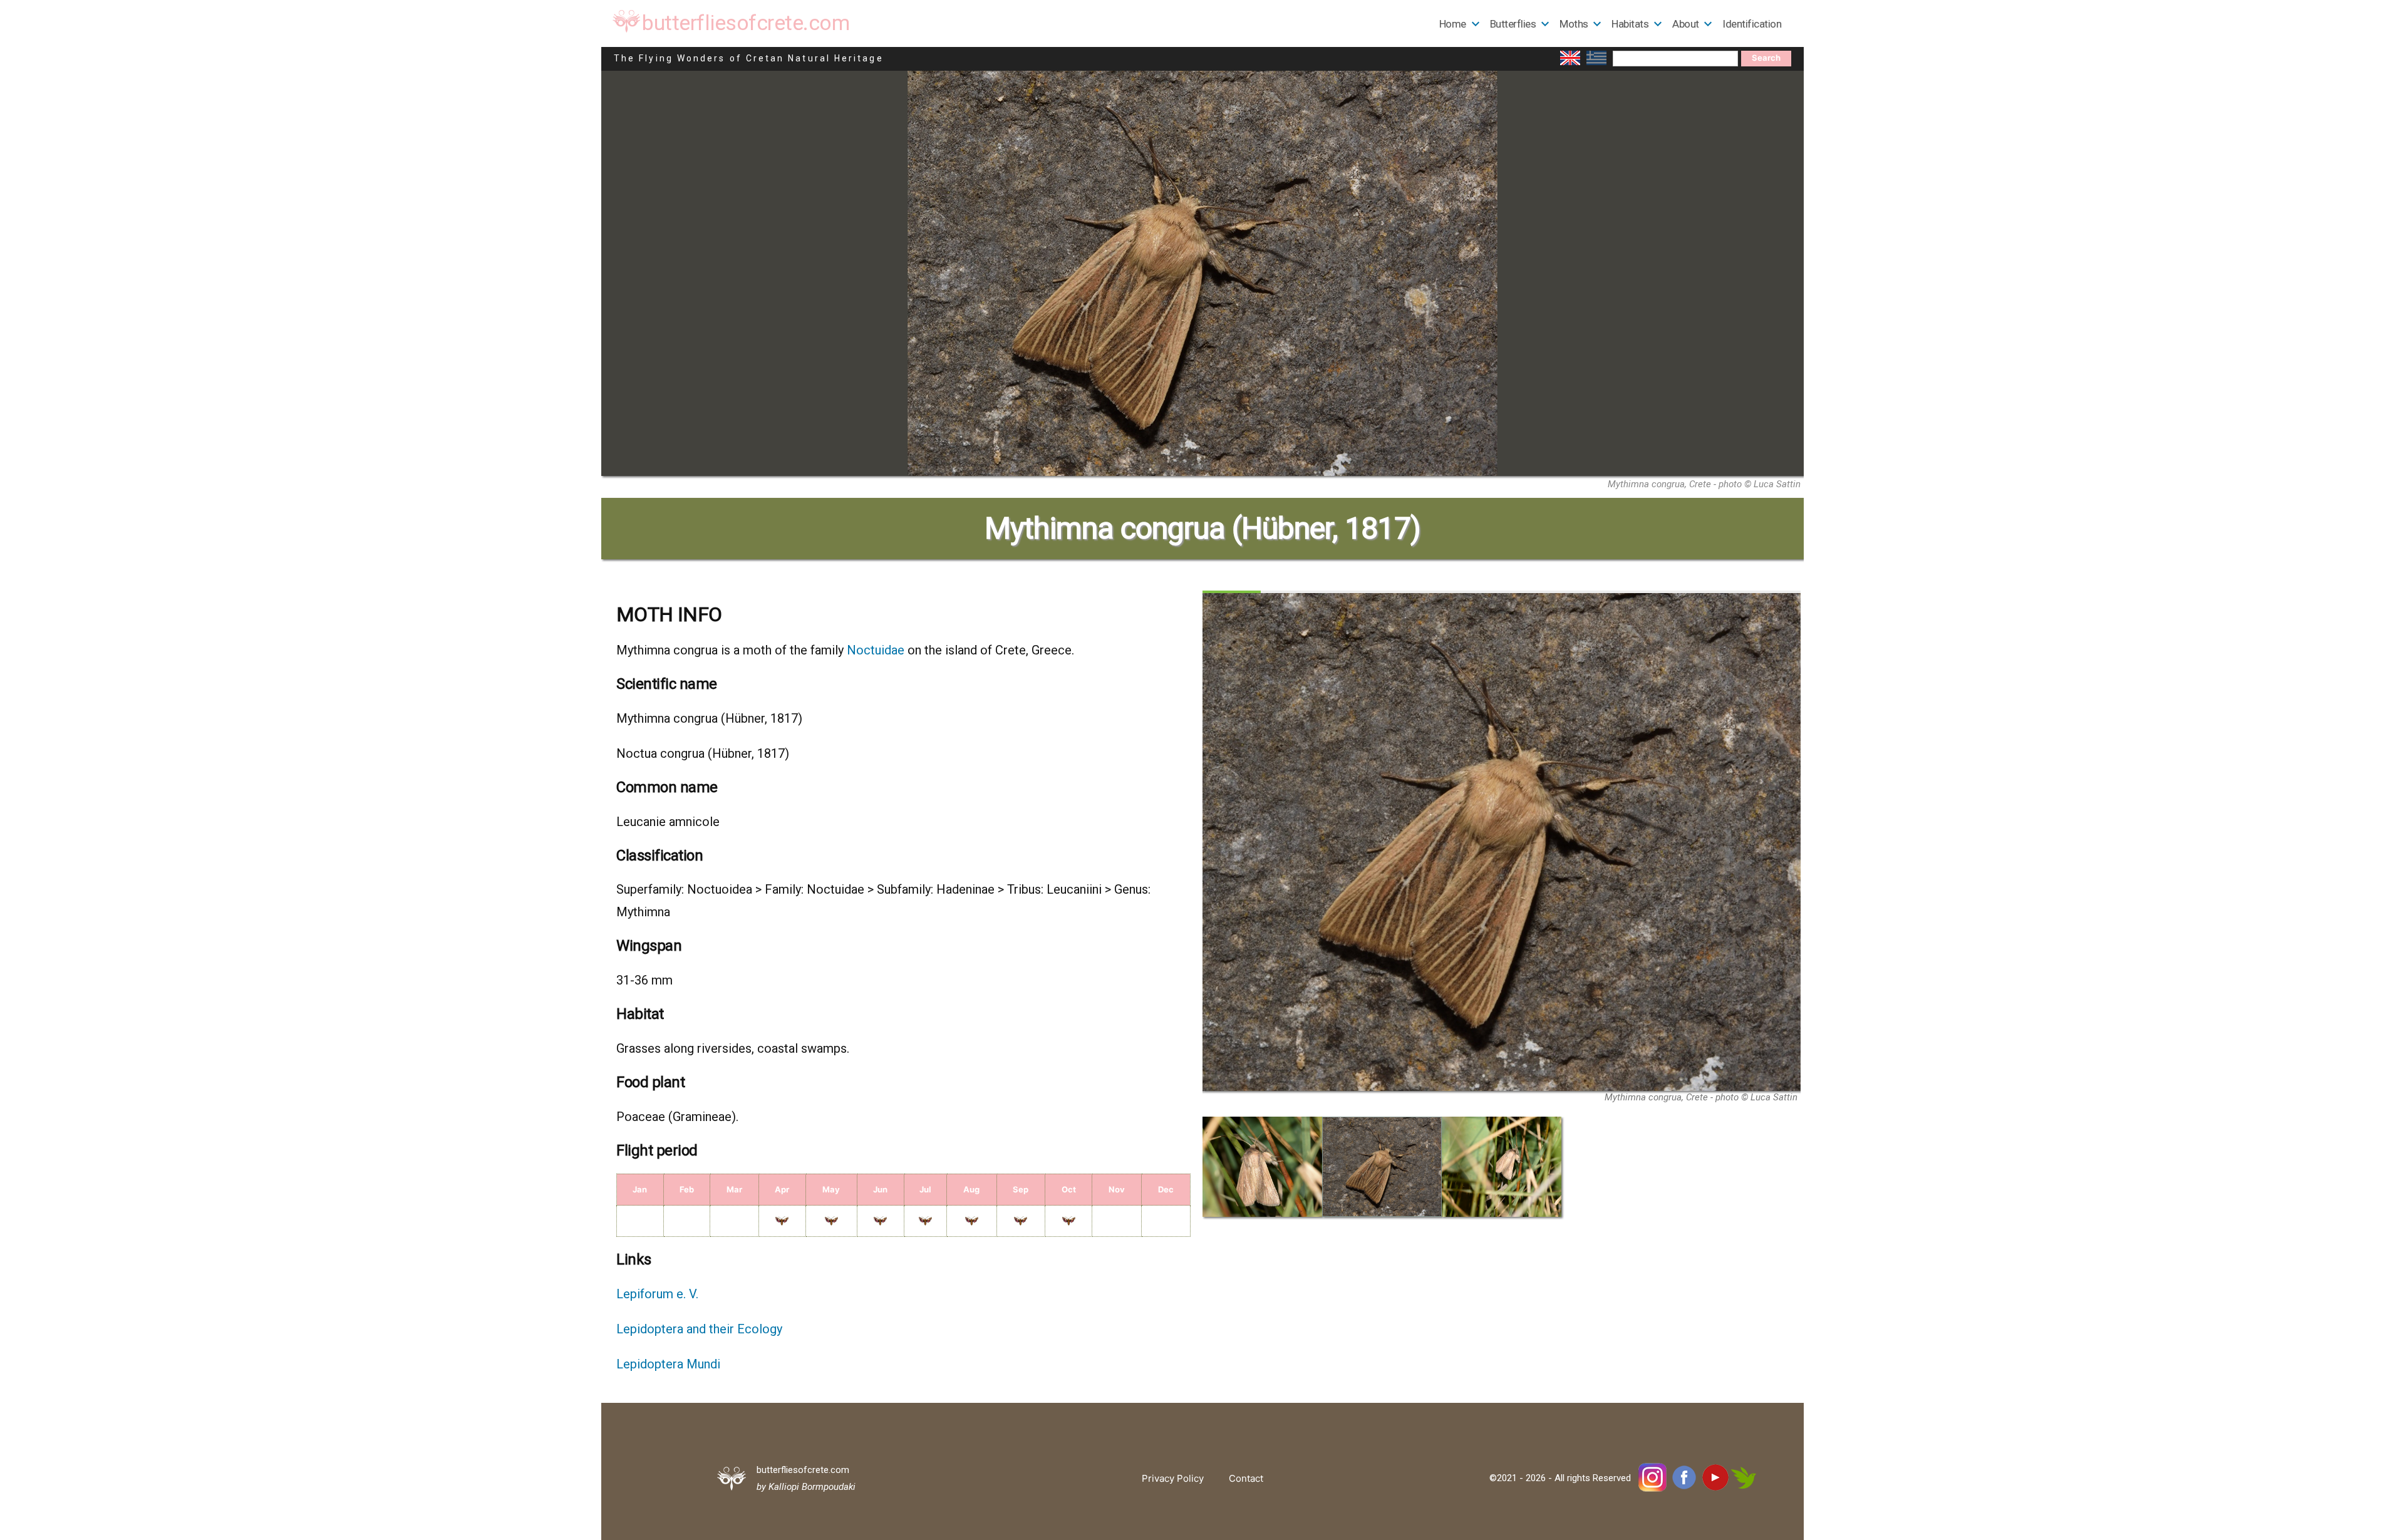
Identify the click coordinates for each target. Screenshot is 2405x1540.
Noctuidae (876, 650)
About (1686, 24)
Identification (1752, 24)
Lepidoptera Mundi (668, 1364)
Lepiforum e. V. (657, 1294)
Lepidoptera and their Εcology (699, 1329)
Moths (1574, 24)
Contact (1246, 1478)
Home (1453, 24)
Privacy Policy (1173, 1478)
